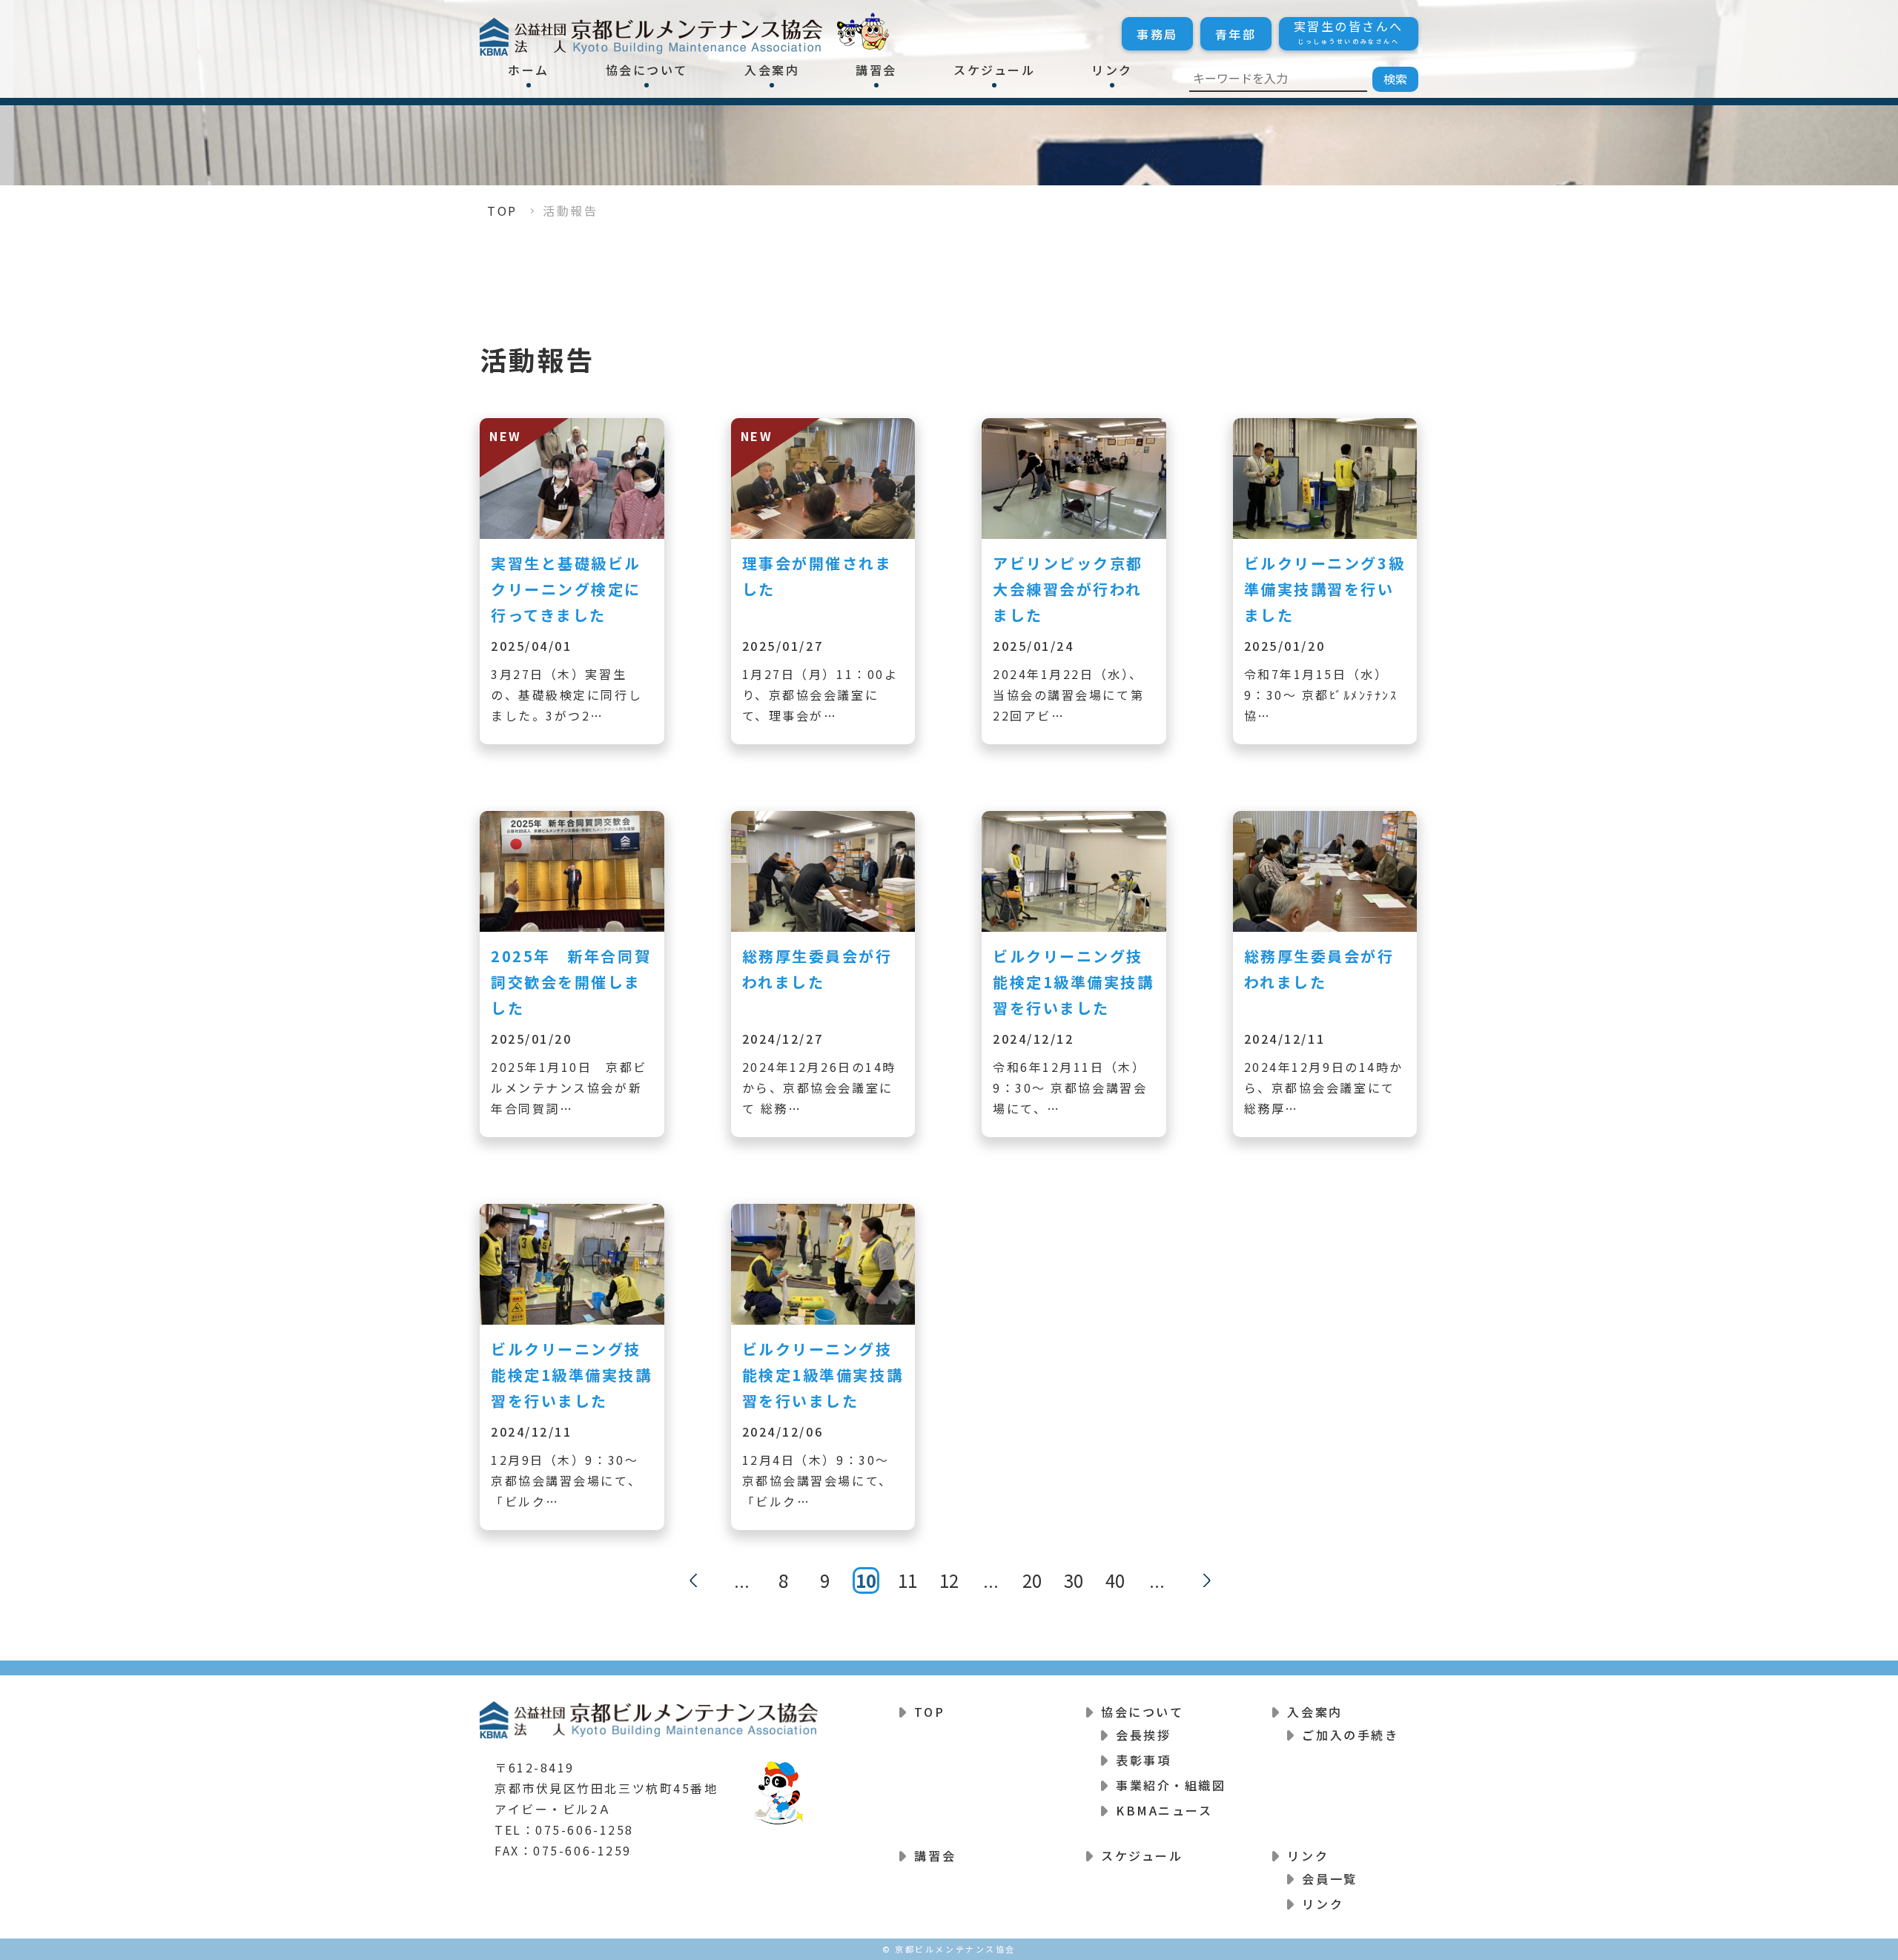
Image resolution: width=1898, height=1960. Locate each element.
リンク (1112, 70)
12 (949, 1580)
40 (1115, 1580)
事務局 (1157, 34)
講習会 (876, 70)
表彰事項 (1143, 1760)
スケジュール (994, 70)
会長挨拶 (1143, 1735)
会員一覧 (1329, 1878)
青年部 (1236, 34)
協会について (647, 70)
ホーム (529, 70)
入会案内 (772, 70)
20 (1032, 1580)
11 (907, 1580)
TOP (502, 211)
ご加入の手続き (1350, 1735)
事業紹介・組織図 (1171, 1785)
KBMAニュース (1164, 1810)
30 (1074, 1580)
